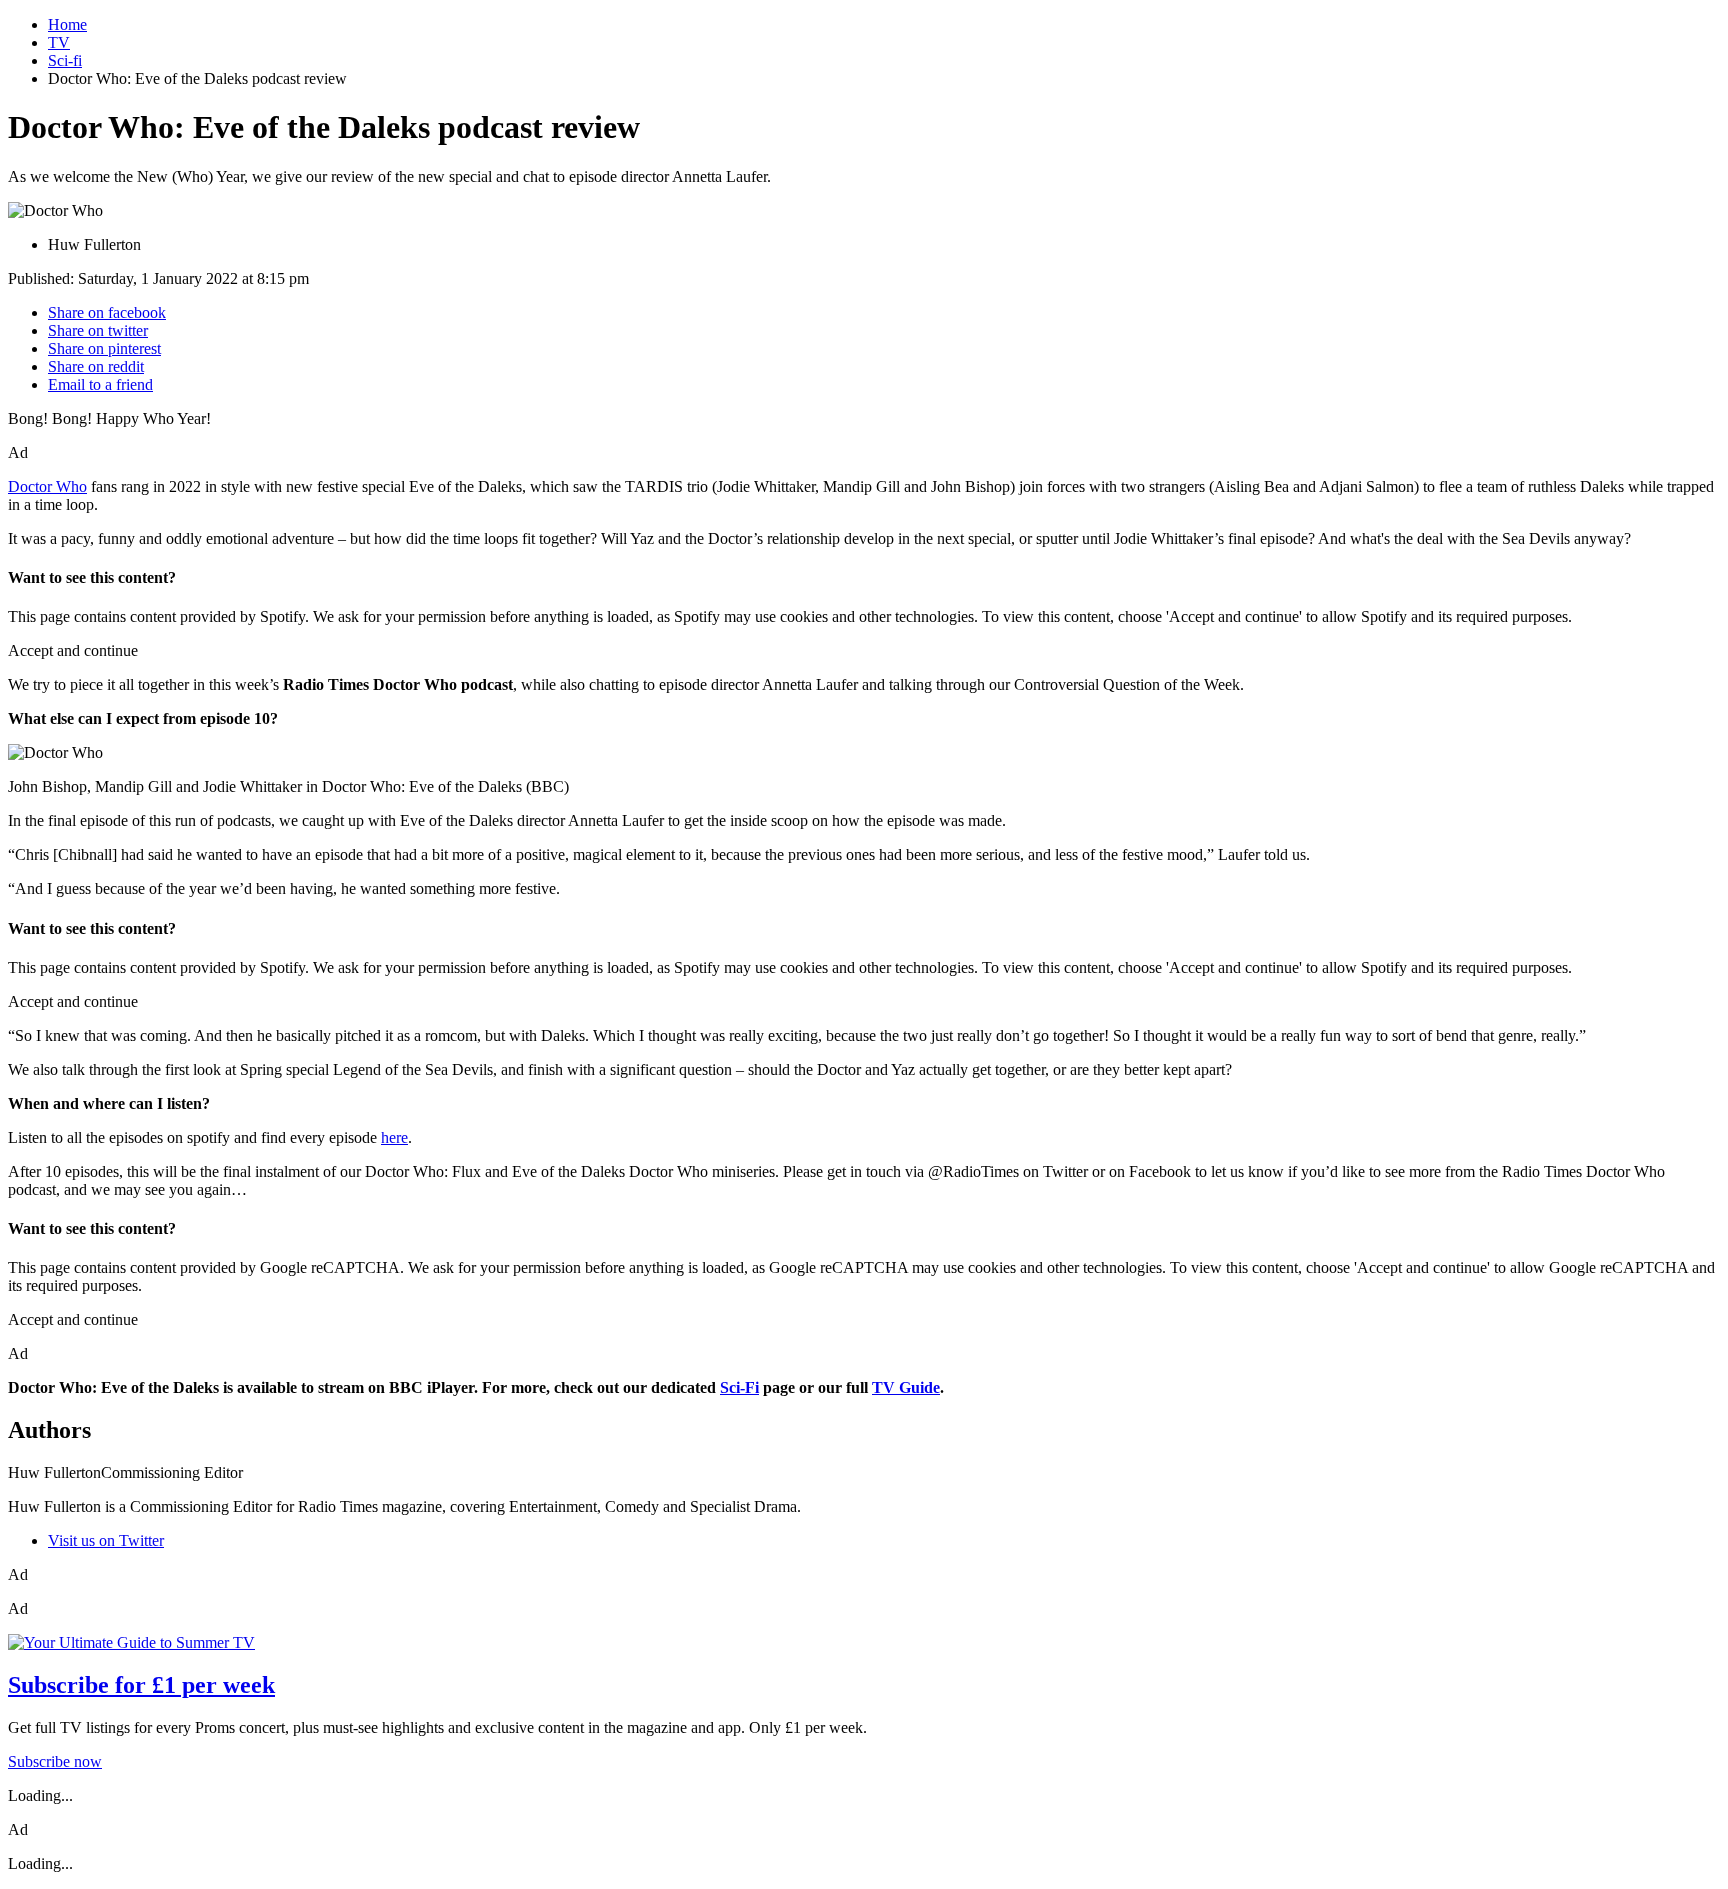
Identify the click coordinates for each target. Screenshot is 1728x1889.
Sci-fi (65, 60)
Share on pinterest (104, 348)
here (394, 1137)
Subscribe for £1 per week (141, 1685)
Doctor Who (47, 486)
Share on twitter (98, 330)
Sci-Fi (739, 1387)
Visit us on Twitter (106, 1540)
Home (67, 24)
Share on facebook (107, 312)
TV (59, 42)
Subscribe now (55, 1761)
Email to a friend (100, 384)
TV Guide (906, 1387)
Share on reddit (96, 366)
